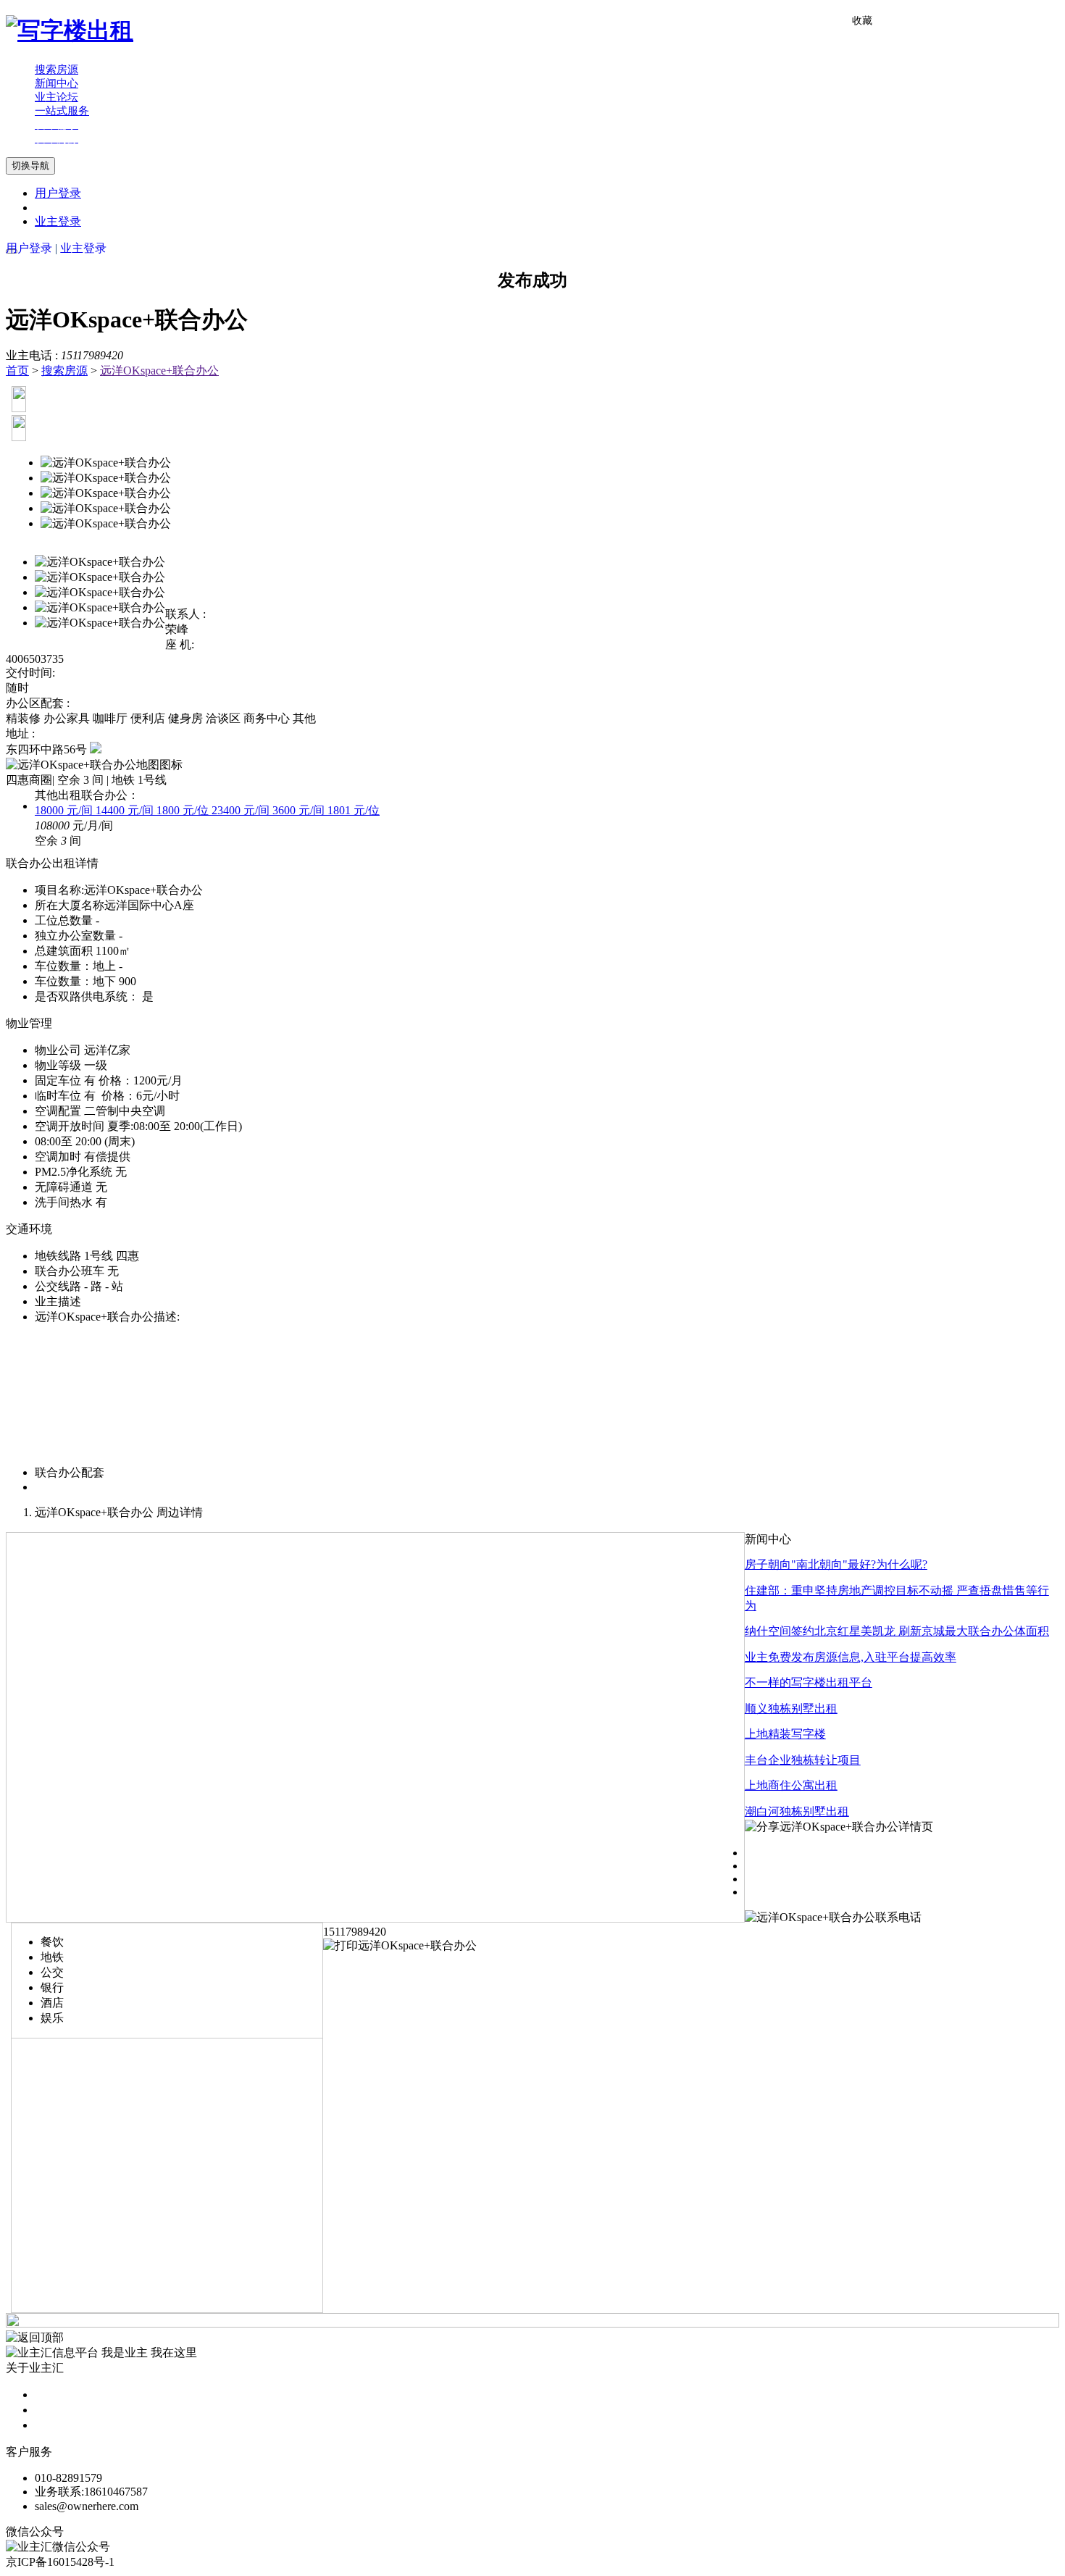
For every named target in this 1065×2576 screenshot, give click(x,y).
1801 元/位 (354, 810)
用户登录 (58, 193)
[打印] (400, 1945)
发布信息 (58, 2410)
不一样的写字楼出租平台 (809, 1682)
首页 (17, 371)
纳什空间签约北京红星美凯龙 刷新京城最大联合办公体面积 (897, 1631)
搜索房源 (64, 371)
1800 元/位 (184, 810)
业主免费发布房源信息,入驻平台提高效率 (851, 1657)
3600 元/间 (300, 810)
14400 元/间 (126, 810)
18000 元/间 (65, 810)
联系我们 (58, 2425)
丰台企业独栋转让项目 (803, 1760)
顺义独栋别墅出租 (791, 1709)
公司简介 (58, 2395)
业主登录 (58, 221)
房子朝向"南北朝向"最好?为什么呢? (836, 1564)
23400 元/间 (242, 810)
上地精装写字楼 (785, 1734)
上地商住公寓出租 (791, 1785)
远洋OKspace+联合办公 (159, 371)
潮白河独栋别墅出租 (797, 1811)
